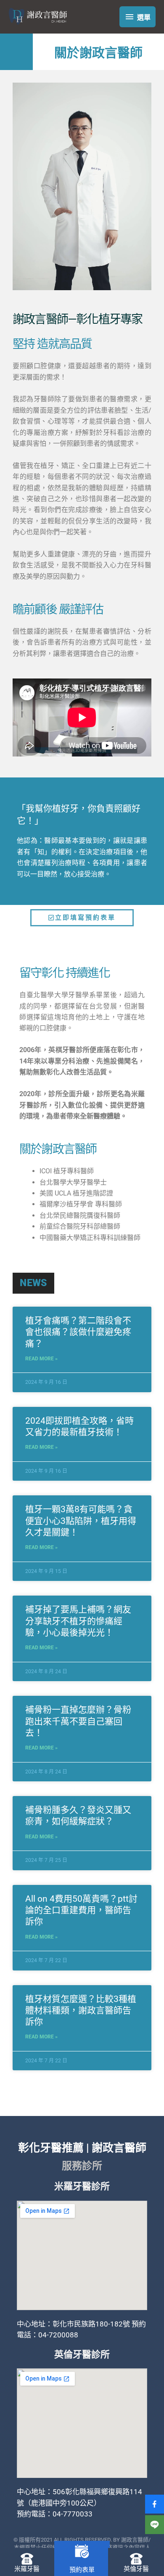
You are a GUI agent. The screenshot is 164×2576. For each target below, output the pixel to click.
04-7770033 (73, 2514)
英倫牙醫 (136, 2569)
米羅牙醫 (27, 2569)
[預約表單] (82, 2551)
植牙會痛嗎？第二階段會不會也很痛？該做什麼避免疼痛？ (78, 1332)
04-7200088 (58, 2335)
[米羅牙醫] (27, 2559)
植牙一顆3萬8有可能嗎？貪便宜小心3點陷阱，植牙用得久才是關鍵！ (81, 1521)
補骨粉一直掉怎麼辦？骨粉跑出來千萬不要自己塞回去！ (78, 1721)
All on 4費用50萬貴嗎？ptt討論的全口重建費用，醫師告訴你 (81, 1910)
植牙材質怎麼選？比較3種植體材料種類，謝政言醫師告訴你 (81, 2011)
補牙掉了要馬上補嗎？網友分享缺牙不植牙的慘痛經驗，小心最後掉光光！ (78, 1621)
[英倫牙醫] (136, 2559)
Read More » (41, 1359)
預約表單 (82, 2570)
